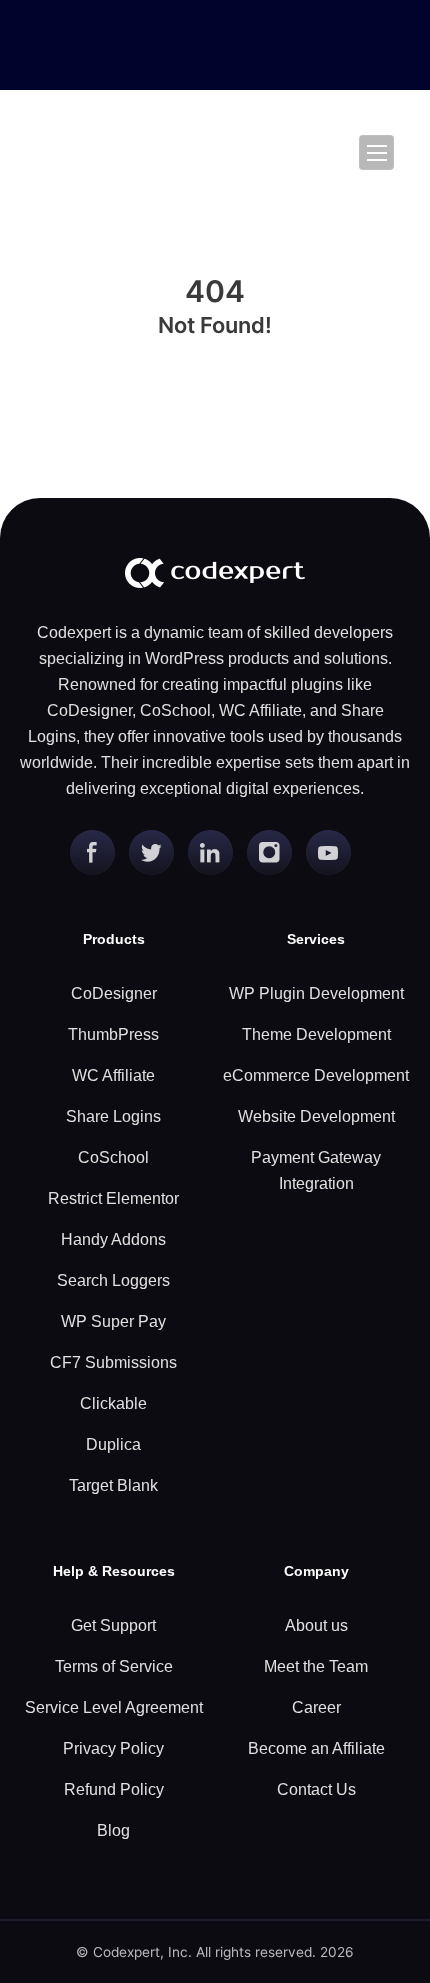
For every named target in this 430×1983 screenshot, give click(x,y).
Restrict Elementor (113, 1198)
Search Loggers (113, 1280)
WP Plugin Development (316, 993)
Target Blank (113, 1485)
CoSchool (113, 1157)
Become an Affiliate (316, 1748)
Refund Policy (114, 1789)
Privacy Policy (113, 1748)
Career (316, 1707)
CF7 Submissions (113, 1362)
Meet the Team (316, 1666)
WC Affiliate (113, 1075)
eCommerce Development (316, 1075)
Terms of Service (114, 1666)
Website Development (316, 1116)
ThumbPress (113, 1034)
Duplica (113, 1444)
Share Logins (113, 1116)
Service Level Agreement (114, 1707)
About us (316, 1625)
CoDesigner (114, 993)
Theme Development (316, 1034)
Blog (113, 1830)
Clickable (113, 1403)
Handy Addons (113, 1239)
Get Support (113, 1625)
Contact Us (316, 1789)
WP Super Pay (113, 1321)
